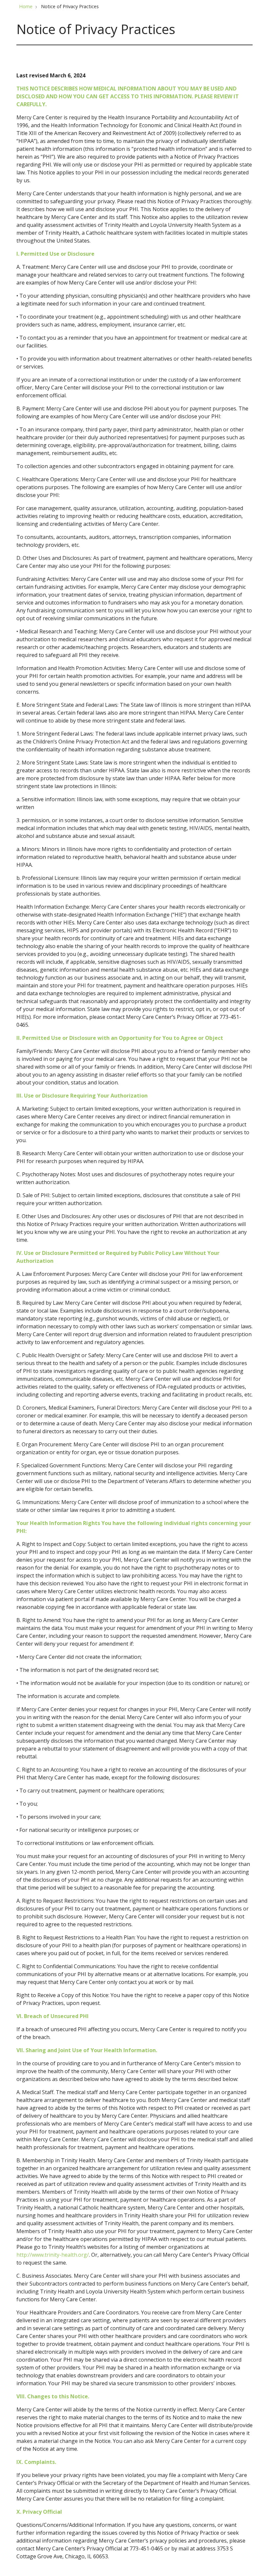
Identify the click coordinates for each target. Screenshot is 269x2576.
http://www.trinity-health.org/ (53, 2255)
